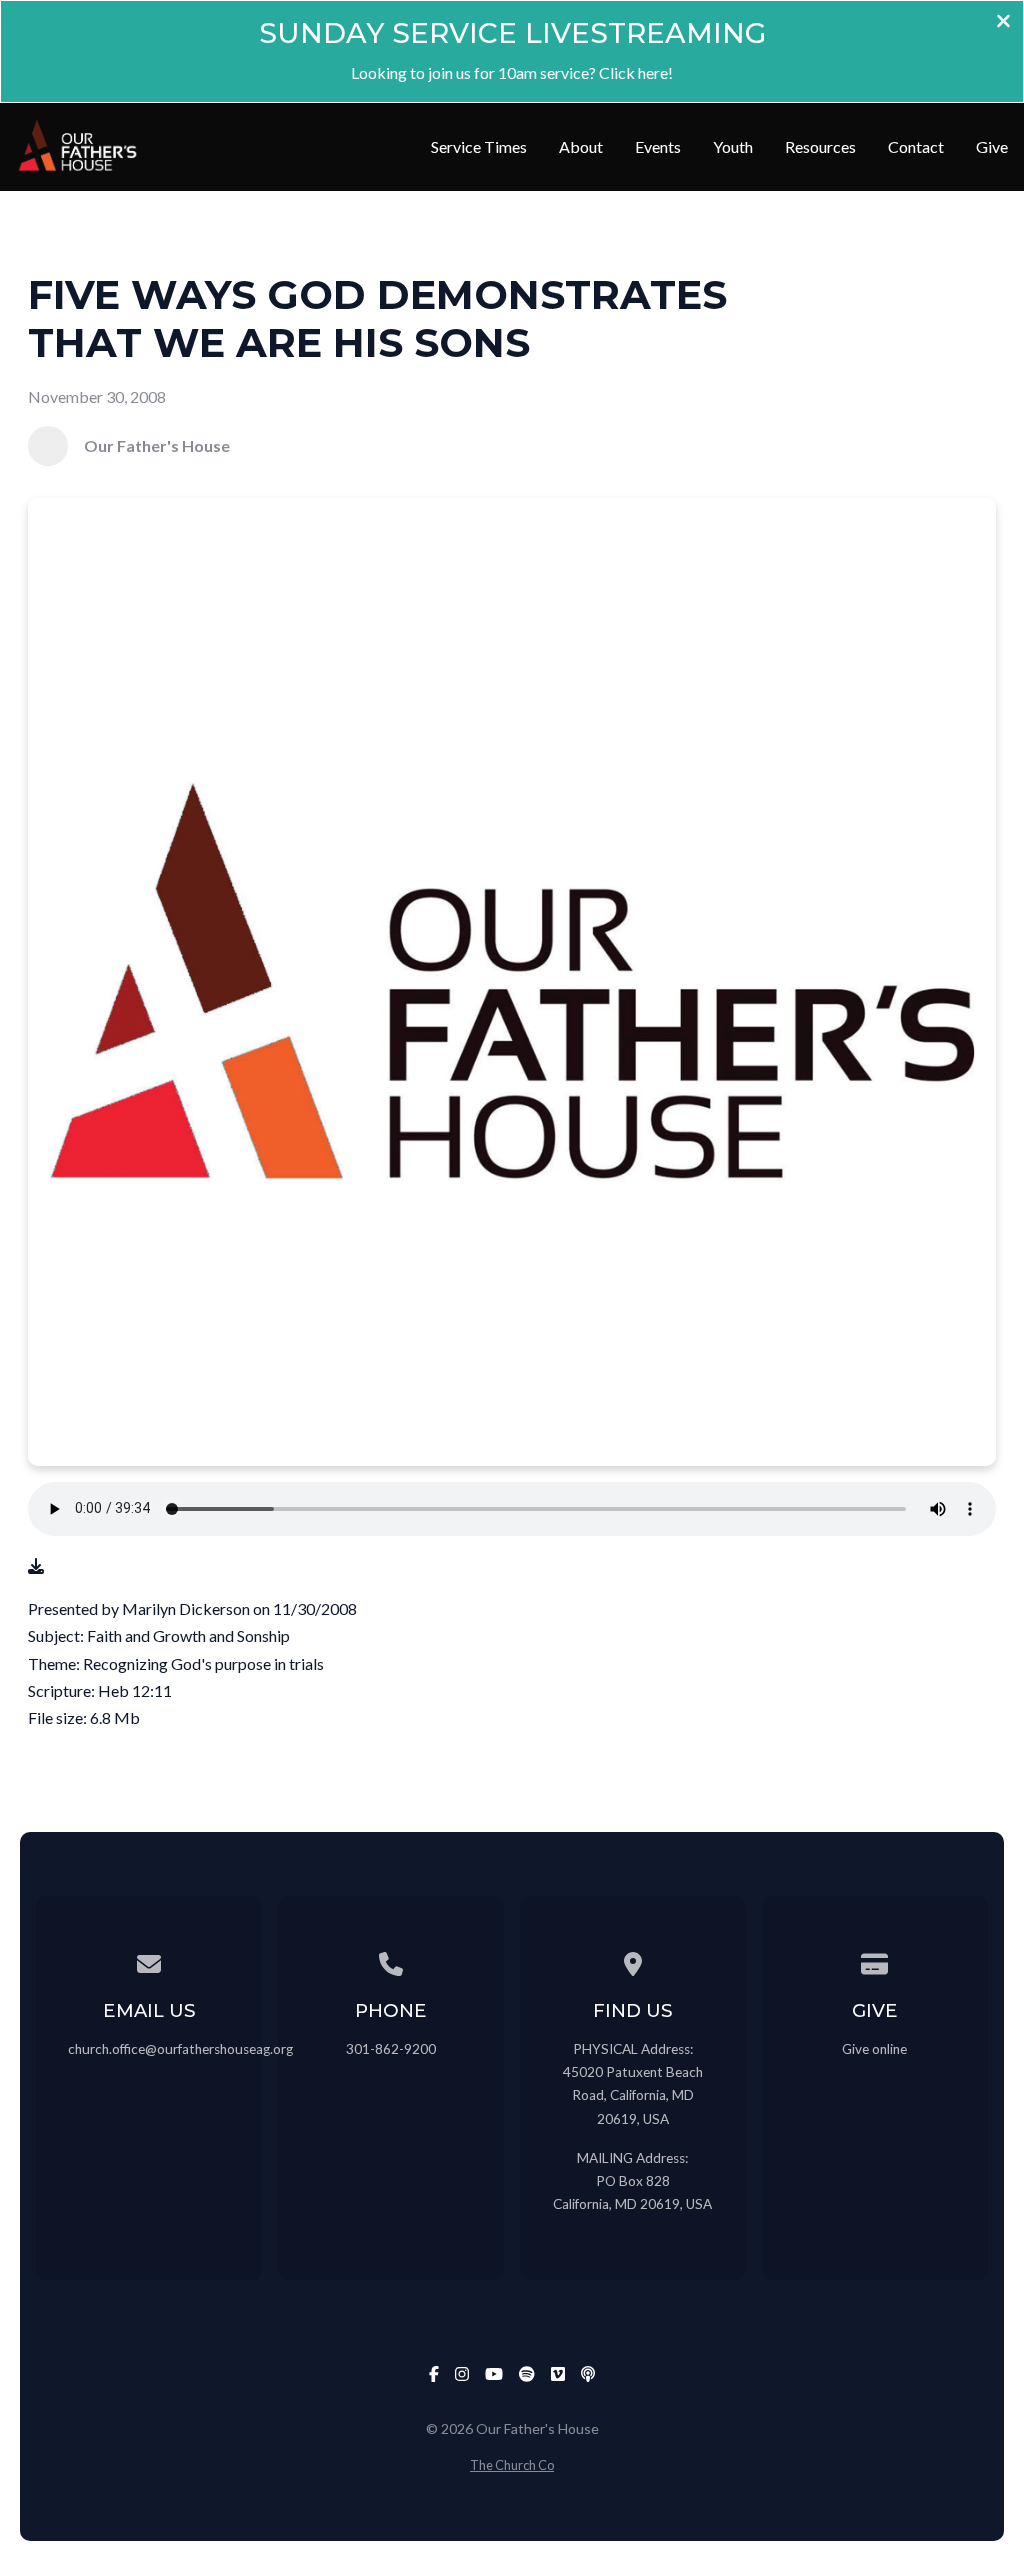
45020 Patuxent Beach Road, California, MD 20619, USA (633, 2095)
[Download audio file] (36, 1565)
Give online (874, 2049)
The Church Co (512, 2465)
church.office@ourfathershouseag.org (180, 2049)
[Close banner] (1003, 22)
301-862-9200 (391, 2049)
